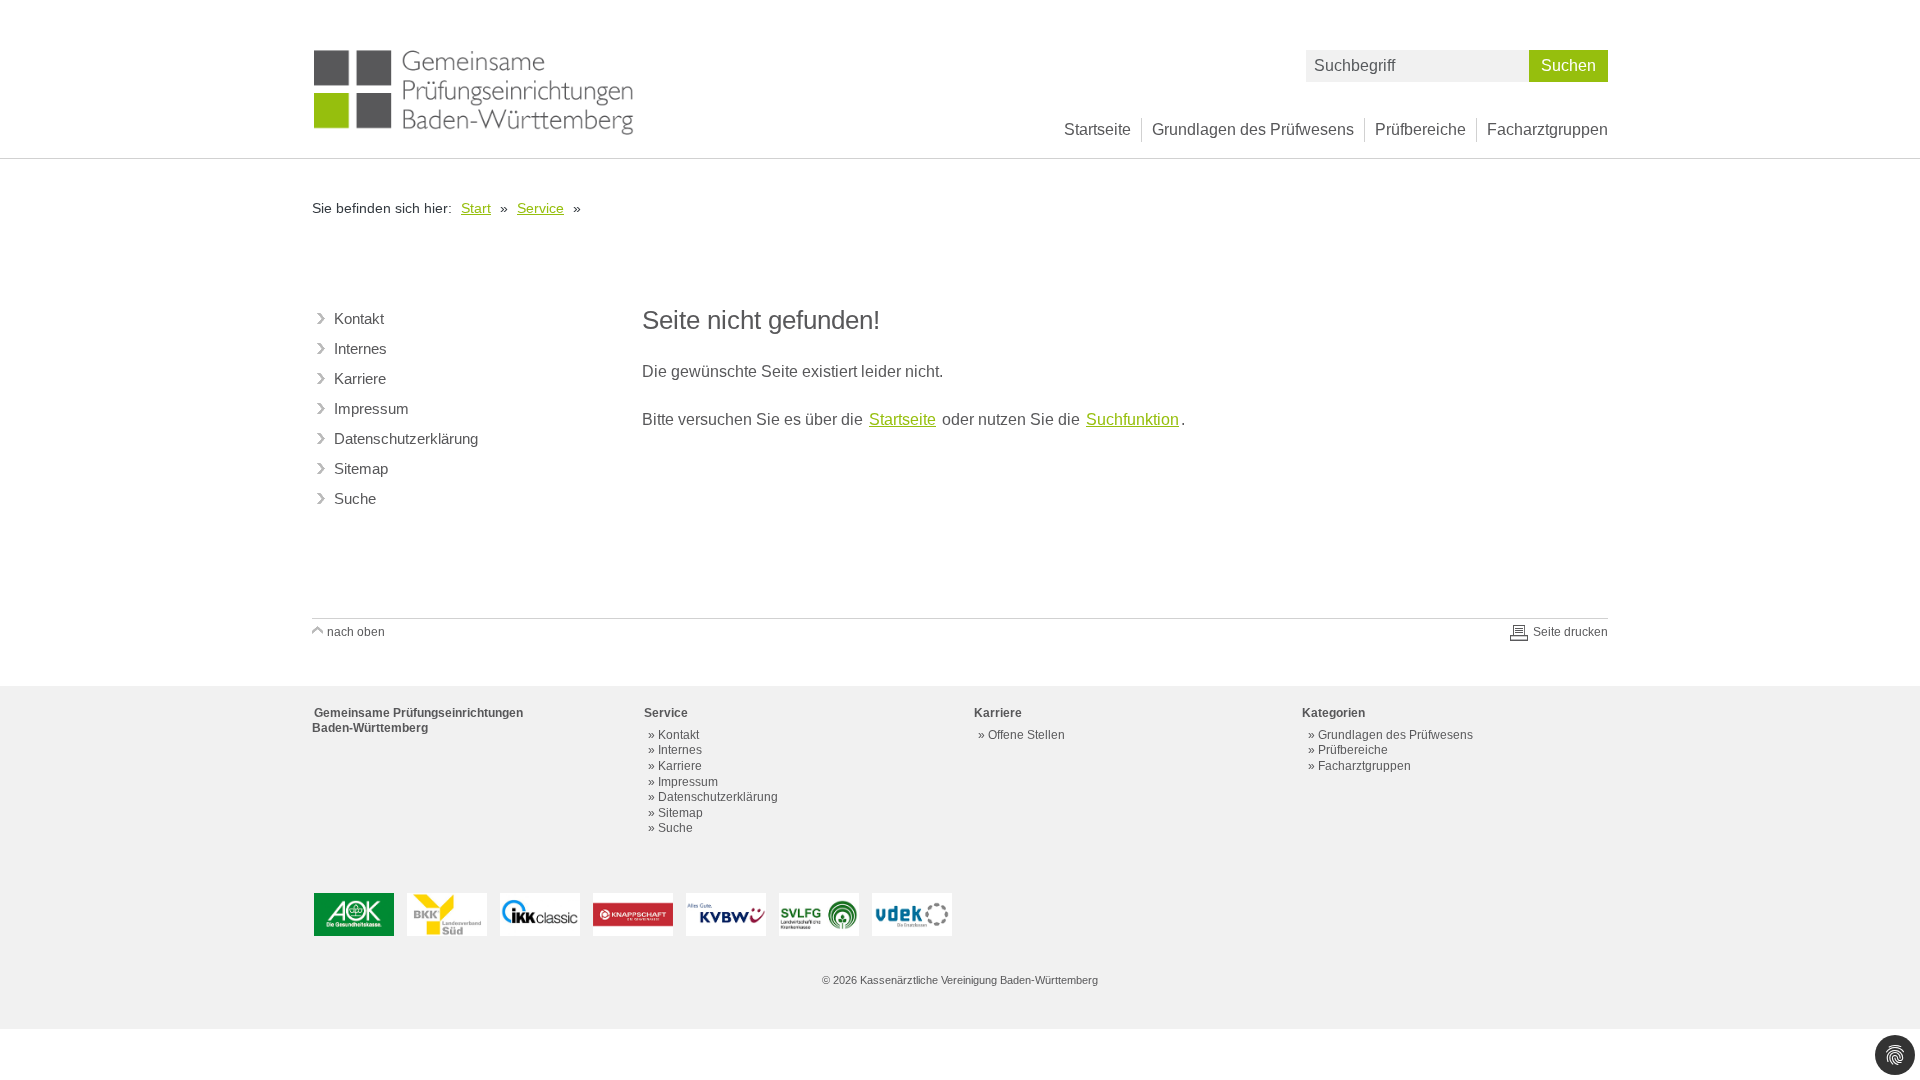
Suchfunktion (1132, 419)
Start (476, 208)
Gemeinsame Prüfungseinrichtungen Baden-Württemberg (417, 720)
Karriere (360, 378)
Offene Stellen (1026, 735)
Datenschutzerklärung (406, 438)
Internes (360, 348)
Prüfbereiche (1420, 129)
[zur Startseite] (474, 91)
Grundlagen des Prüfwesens (1253, 129)
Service (540, 208)
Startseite (1097, 129)
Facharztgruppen (1547, 129)
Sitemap (361, 468)
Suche (355, 498)
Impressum (371, 408)
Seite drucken (1570, 632)
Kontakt (359, 318)
